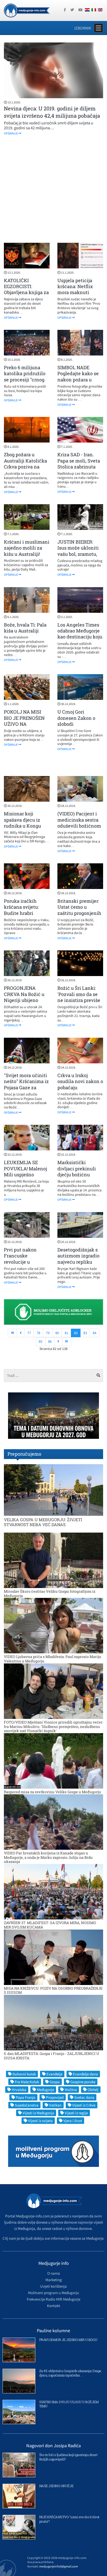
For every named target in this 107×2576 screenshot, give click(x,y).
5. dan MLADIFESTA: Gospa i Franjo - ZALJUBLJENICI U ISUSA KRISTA (52, 2056)
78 (38, 1333)
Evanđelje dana (85, 2074)
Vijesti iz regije (76, 2113)
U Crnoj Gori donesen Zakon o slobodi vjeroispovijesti (76, 721)
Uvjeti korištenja (53, 2286)
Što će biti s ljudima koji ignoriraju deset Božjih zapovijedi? (68, 2457)
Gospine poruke (83, 2082)
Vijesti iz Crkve (84, 2105)
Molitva (71, 2090)
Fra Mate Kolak (27, 2082)
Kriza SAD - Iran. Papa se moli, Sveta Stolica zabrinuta (79, 461)
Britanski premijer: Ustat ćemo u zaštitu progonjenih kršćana (79, 910)
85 (41, 1341)
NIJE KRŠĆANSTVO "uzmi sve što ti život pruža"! (69, 2519)
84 (95, 1333)
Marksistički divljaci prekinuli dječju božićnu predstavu (77, 1171)
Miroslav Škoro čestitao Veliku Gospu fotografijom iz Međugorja (50, 1593)
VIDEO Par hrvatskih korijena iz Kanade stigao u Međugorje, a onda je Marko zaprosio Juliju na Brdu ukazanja (48, 1857)
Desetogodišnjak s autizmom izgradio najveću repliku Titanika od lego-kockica (78, 1262)
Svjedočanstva (27, 2105)
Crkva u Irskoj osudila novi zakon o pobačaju (80, 1081)
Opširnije (11, 133)
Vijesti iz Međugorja (38, 2113)
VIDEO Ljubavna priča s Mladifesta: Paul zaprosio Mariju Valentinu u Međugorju (53, 1659)
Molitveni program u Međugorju (53, 2293)
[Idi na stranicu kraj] (67, 1342)
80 (57, 1333)
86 (50, 1341)
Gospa (55, 2082)
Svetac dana (84, 2097)
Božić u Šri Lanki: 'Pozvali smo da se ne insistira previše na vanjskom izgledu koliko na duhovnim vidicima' (80, 1003)
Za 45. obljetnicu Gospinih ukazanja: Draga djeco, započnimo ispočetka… (70, 2373)
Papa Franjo (26, 2097)
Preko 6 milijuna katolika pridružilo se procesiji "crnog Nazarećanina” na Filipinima (25, 380)
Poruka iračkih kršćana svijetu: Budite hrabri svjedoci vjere (21, 910)
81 (66, 1333)
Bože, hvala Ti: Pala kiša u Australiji (25, 628)
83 (85, 1333)
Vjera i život (73, 2121)
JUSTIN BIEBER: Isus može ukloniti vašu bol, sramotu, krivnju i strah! (78, 551)
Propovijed (55, 2097)
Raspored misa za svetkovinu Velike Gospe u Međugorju (52, 1792)
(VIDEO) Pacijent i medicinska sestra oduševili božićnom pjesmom (79, 823)
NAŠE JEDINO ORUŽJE (56, 2486)
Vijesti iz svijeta (40, 2121)
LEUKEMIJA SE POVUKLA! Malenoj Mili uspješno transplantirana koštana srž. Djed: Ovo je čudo (25, 1177)
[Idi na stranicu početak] (12, 1333)
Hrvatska (19, 2090)
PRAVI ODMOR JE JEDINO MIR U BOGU (68, 2340)
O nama (54, 2273)
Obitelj (93, 2090)
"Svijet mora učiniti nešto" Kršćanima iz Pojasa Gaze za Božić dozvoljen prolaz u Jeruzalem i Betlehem (26, 1090)
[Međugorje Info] (27, 10)
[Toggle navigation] (98, 28)
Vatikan (55, 2105)
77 (29, 1333)
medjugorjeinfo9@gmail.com (59, 2566)
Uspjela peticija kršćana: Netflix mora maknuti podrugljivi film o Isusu (76, 293)
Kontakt (53, 2306)
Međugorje (45, 2090)
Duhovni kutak (24, 2074)
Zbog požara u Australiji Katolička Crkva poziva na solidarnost (25, 464)
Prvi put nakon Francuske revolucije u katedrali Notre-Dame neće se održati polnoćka (23, 1265)
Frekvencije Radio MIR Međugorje (53, 2299)
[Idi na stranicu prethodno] (21, 1333)
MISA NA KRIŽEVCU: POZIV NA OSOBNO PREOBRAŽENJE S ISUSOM (53, 1990)
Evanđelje (54, 2074)
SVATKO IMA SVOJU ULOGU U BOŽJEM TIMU (69, 2404)
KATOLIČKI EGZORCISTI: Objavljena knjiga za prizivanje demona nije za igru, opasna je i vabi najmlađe (26, 296)
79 (48, 1333)
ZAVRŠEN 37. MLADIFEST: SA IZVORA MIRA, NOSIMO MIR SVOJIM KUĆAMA (50, 1925)
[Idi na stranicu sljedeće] (58, 1342)
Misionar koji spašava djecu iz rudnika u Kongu (22, 820)
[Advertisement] (53, 189)
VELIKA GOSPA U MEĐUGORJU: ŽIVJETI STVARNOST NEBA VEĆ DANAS (43, 1522)
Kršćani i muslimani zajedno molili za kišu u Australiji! (27, 548)
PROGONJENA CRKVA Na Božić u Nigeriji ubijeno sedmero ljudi (24, 997)
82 (76, 1333)
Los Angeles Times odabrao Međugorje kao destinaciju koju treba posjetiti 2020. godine (80, 637)
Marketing (54, 2280)
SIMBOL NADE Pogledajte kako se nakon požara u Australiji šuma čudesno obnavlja (78, 380)
